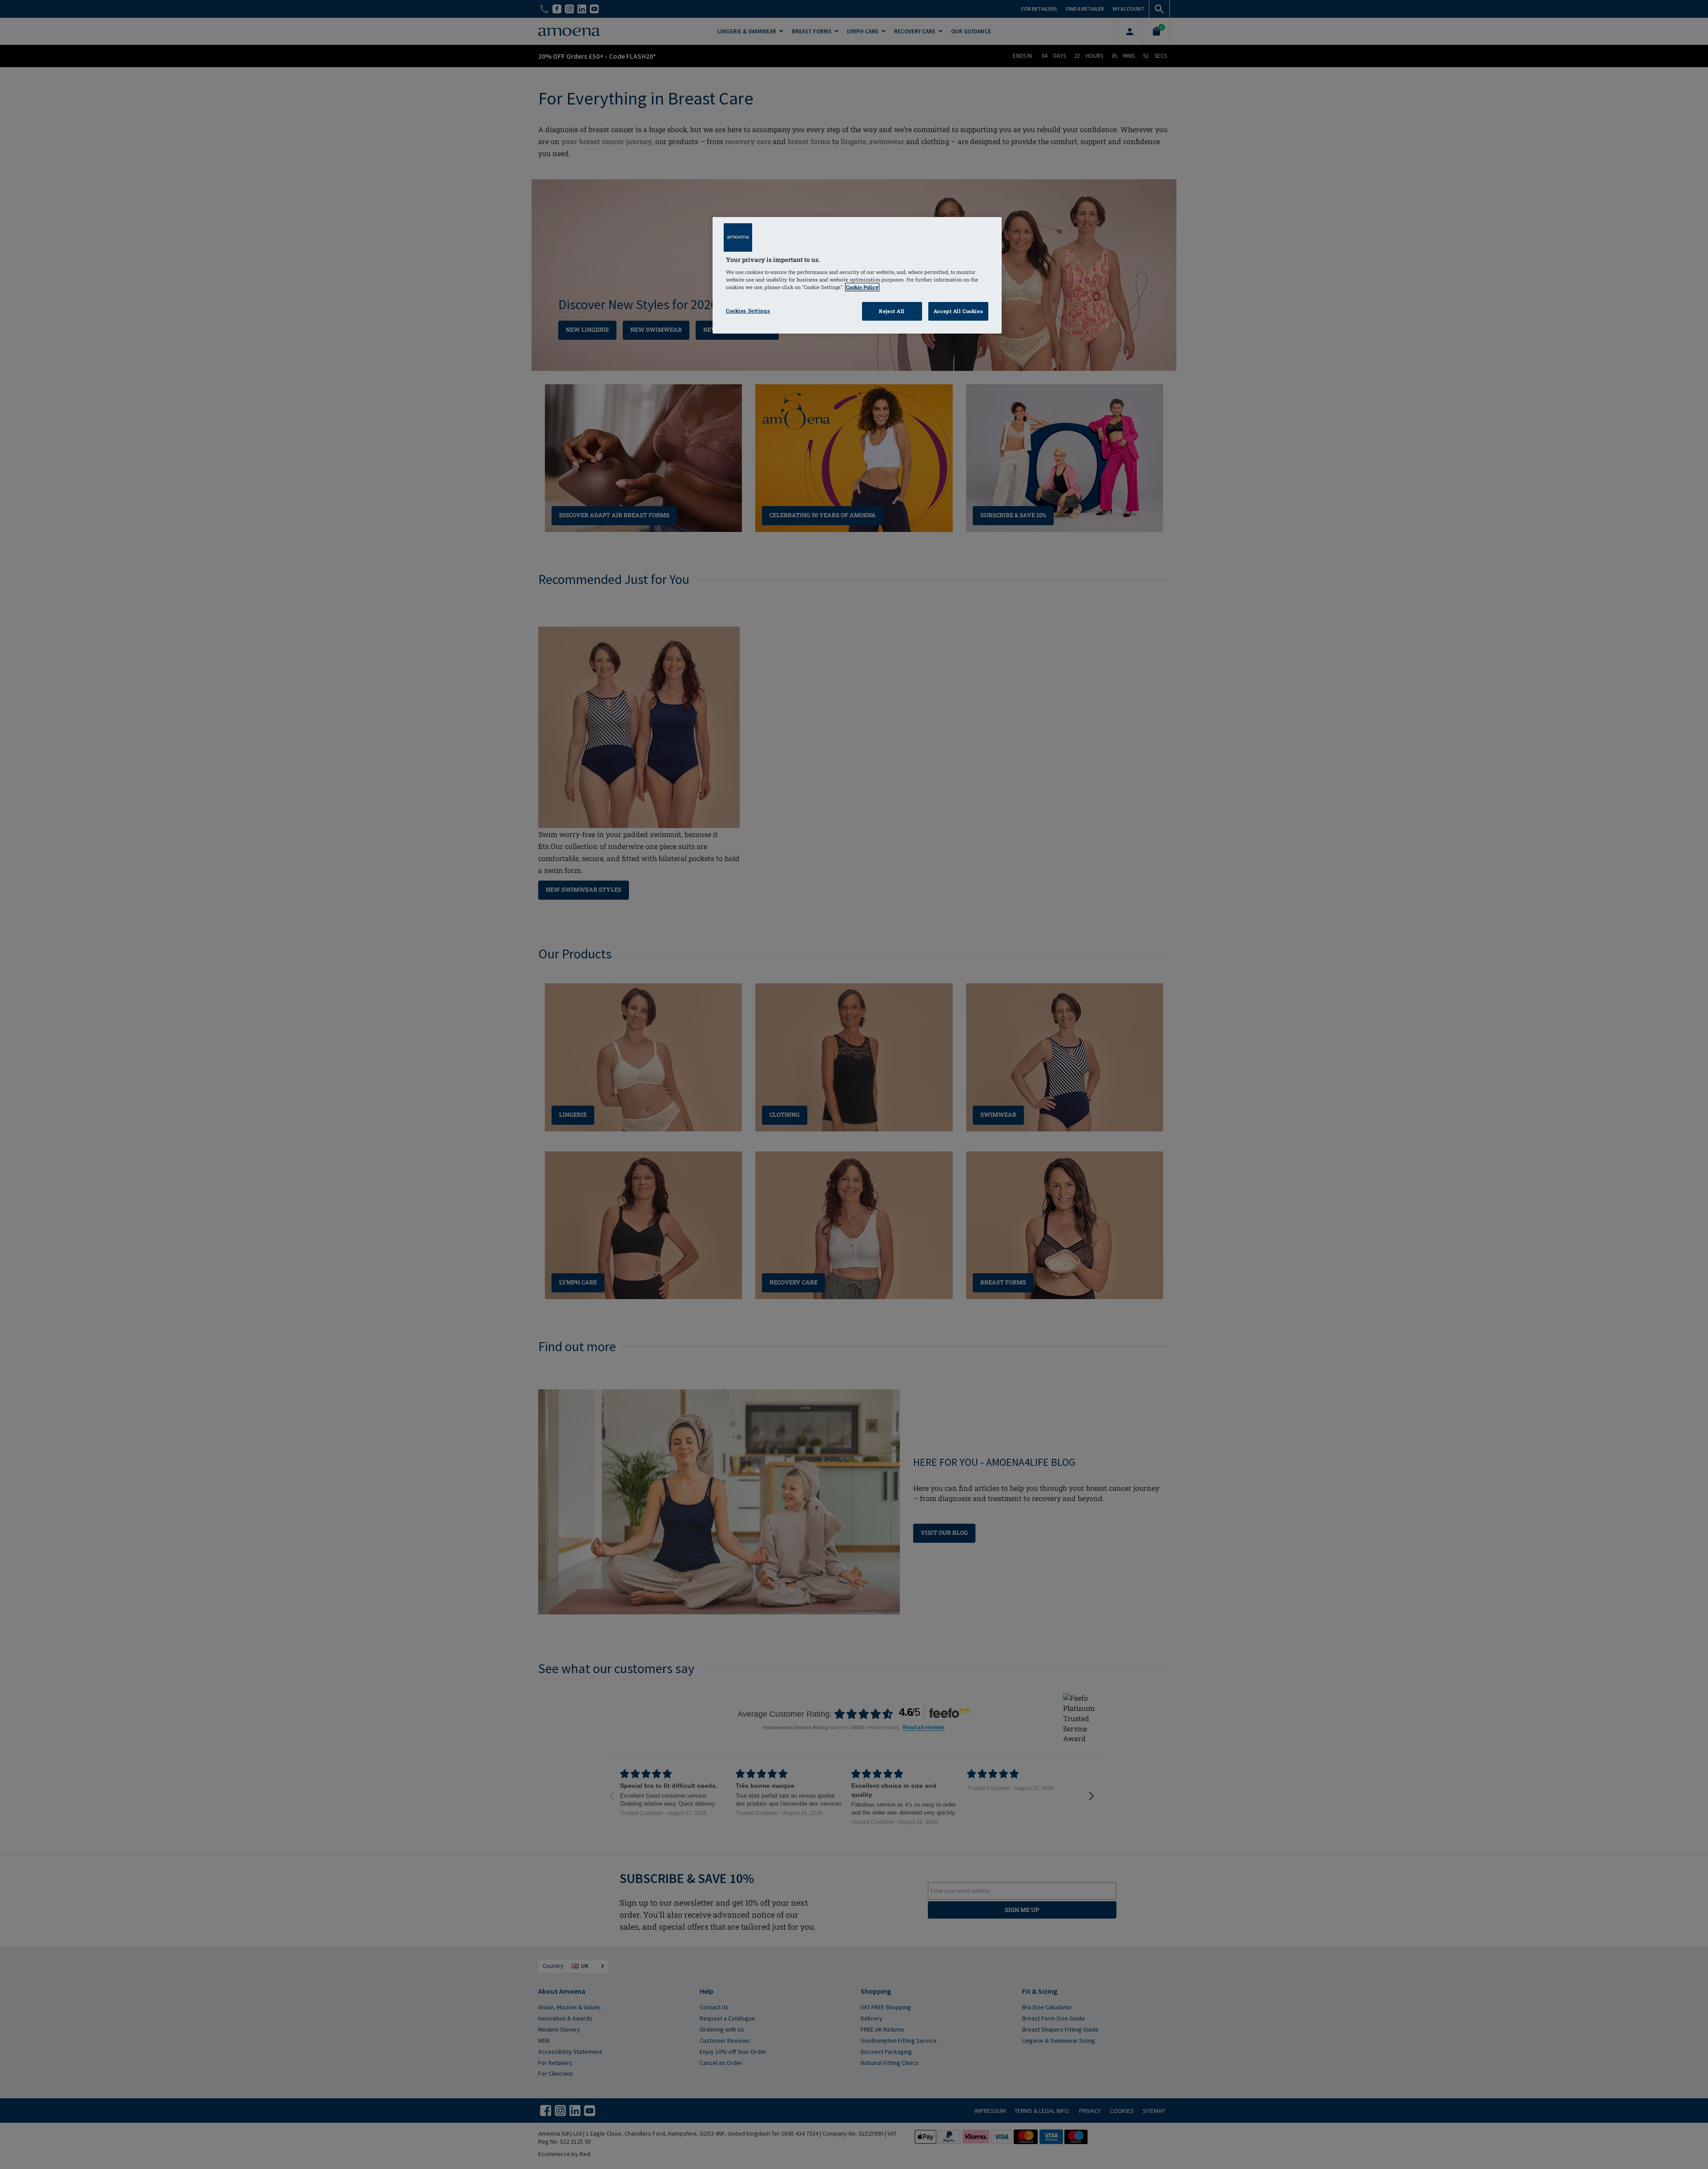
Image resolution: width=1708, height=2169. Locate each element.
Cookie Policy (862, 287)
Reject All (892, 311)
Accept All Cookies (958, 311)
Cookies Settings (748, 311)
